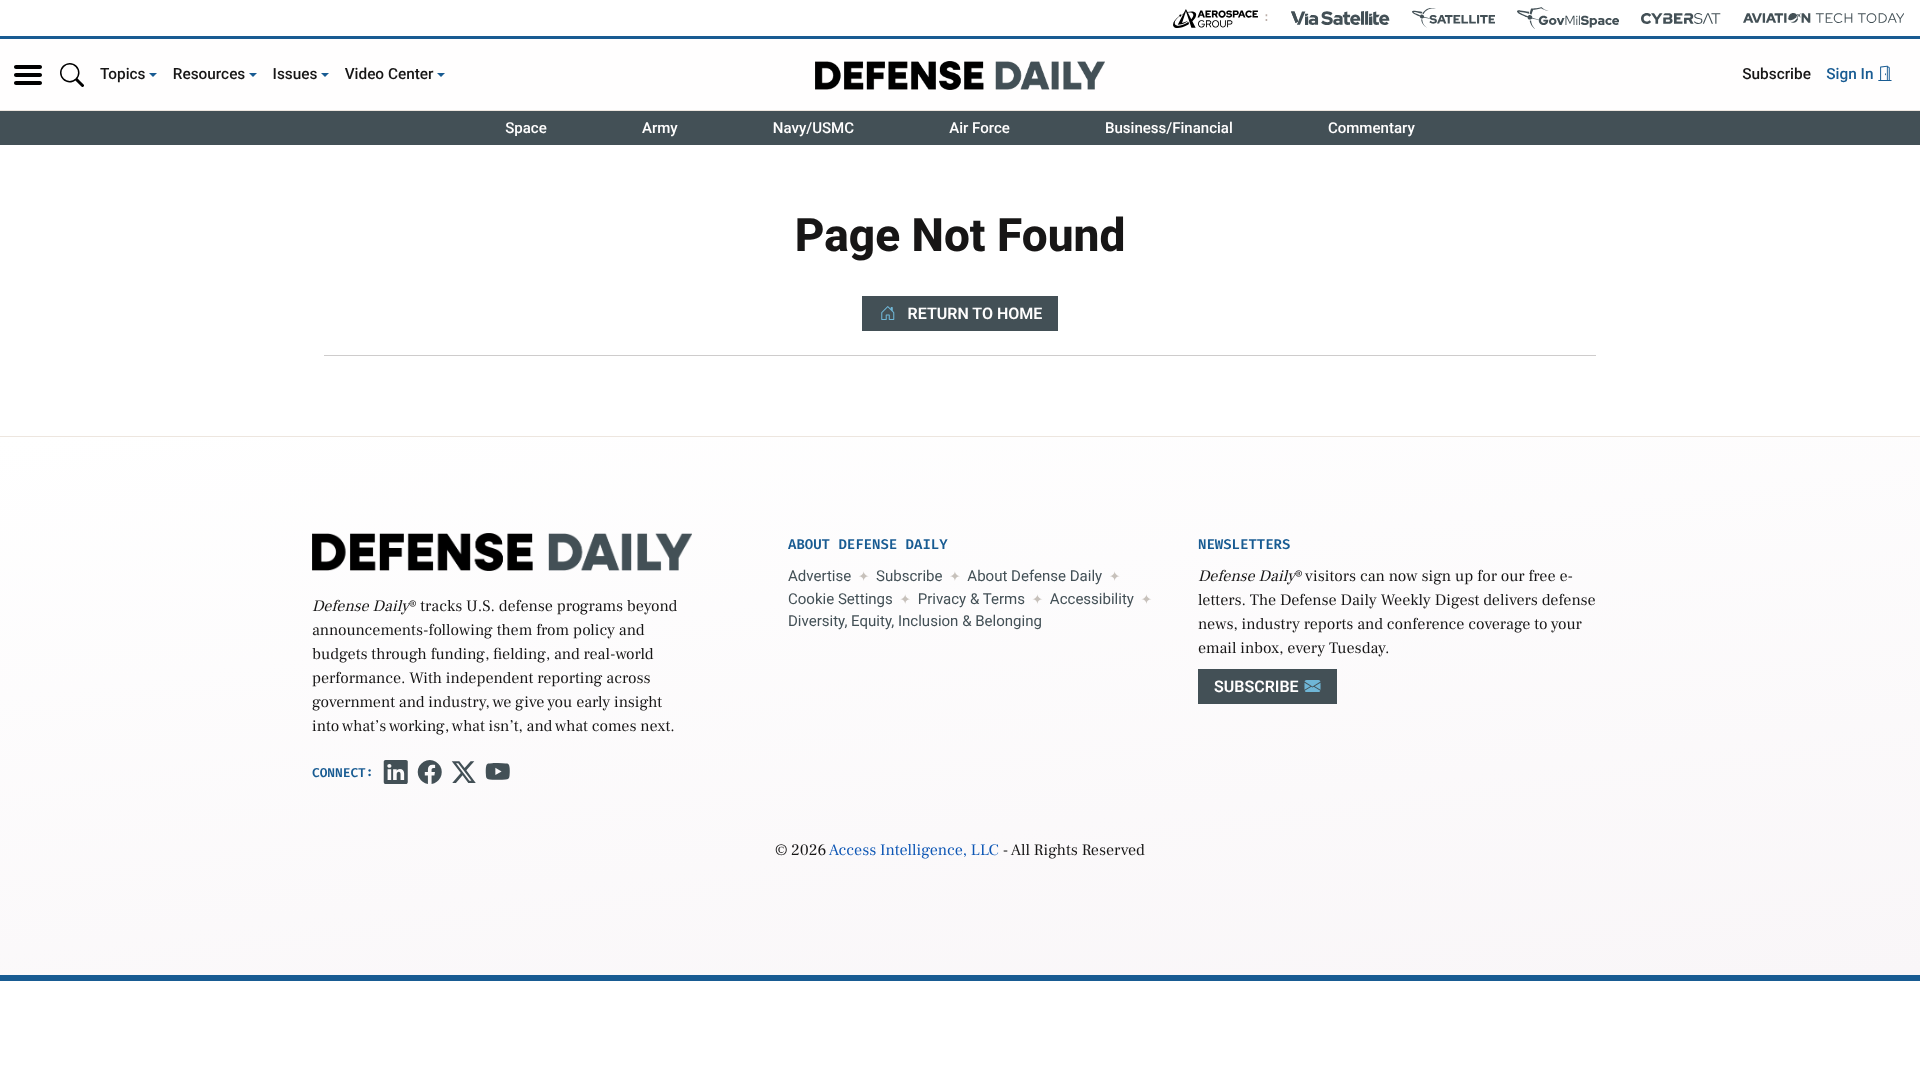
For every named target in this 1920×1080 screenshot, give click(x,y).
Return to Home (973, 313)
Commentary (1371, 128)
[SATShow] (1453, 18)
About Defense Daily (1034, 576)
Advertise (819, 576)
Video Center (389, 74)
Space (526, 128)
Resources (209, 74)
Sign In (1851, 74)
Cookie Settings (840, 599)
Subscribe (1776, 74)
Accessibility (1092, 599)
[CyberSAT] (1680, 18)
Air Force (979, 128)
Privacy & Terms (971, 599)
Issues (295, 74)
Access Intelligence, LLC (914, 851)
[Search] (72, 74)
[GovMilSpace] (1568, 18)
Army (660, 128)
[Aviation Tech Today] (1824, 18)
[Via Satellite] (1340, 18)
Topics (123, 74)
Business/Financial (1169, 128)
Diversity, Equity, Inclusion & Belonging (915, 621)
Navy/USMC (813, 128)
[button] (28, 75)
